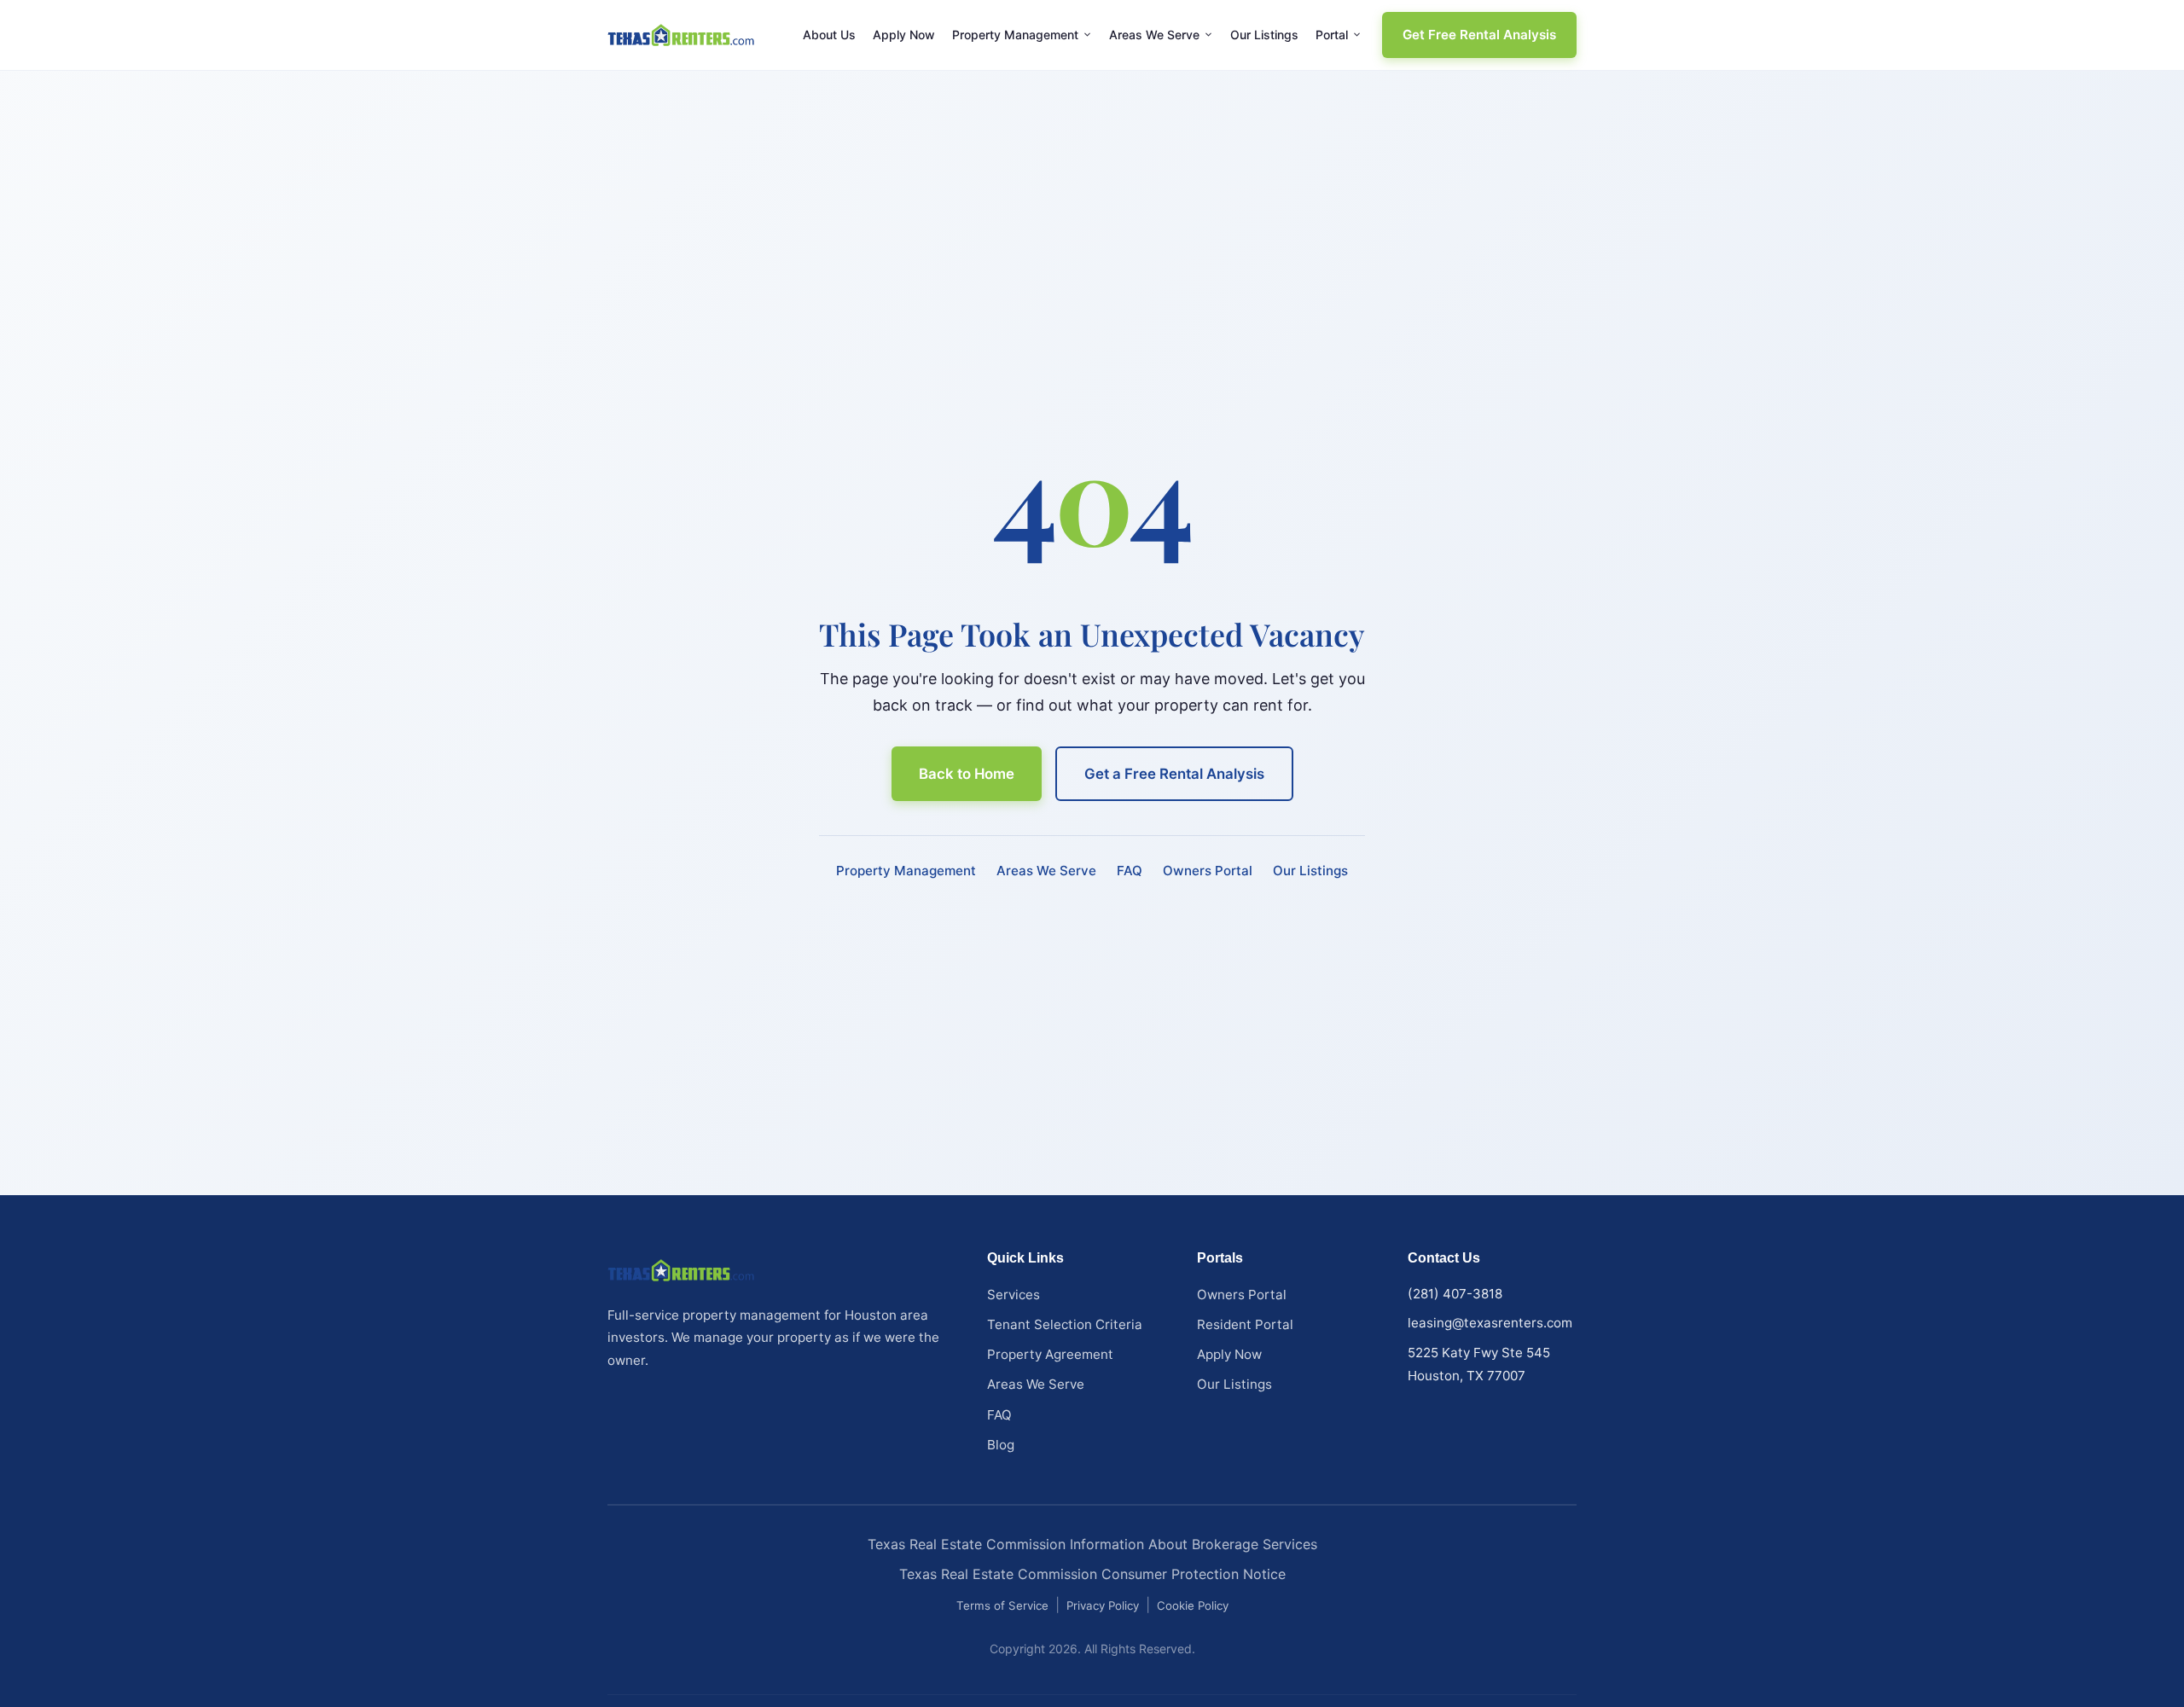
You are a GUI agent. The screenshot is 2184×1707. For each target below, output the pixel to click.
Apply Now (904, 35)
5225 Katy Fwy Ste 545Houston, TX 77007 (1479, 1364)
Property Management (1015, 35)
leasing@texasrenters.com (1490, 1323)
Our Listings (1264, 35)
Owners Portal (1208, 871)
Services (1014, 1295)
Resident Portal (1245, 1324)
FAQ (1130, 871)
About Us (829, 35)
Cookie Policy (1193, 1605)
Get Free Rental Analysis (1479, 35)
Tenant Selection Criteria (1065, 1324)
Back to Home (967, 774)
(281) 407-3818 (1455, 1294)
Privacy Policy (1103, 1605)
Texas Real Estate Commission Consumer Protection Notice (1092, 1574)
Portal (1332, 35)
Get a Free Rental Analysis (1174, 774)
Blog (1001, 1445)
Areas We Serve (1154, 35)
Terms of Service (1002, 1605)
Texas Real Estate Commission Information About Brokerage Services (1092, 1544)
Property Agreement (1050, 1354)
